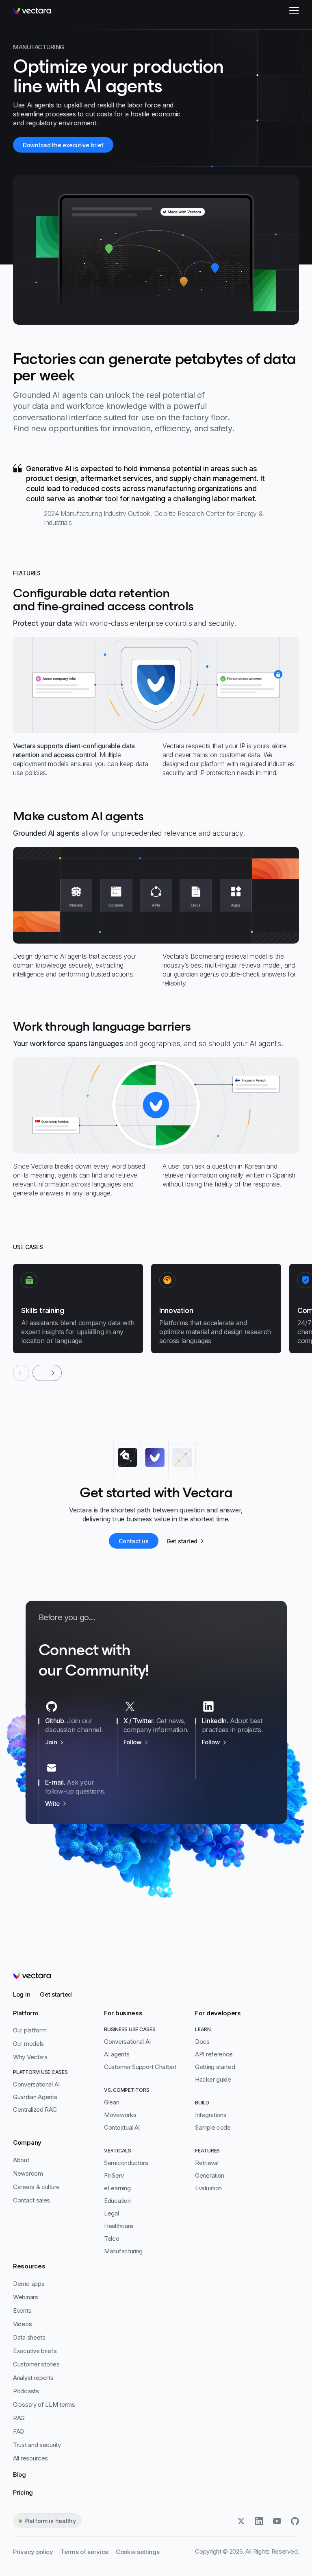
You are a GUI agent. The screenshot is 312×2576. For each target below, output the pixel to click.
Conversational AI (36, 2084)
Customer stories (36, 2364)
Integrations (211, 2115)
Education (117, 2201)
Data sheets (29, 2337)
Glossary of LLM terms (44, 2404)
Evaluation (208, 2188)
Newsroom (28, 2173)
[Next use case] (47, 1373)
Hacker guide (213, 2079)
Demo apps (29, 2284)
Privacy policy (33, 2552)
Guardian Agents (35, 2097)
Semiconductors (126, 2163)
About (21, 2160)
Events (22, 2311)
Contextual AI (122, 2127)
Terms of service (84, 2552)
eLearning (117, 2188)
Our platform (30, 2030)
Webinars (26, 2297)
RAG (19, 2418)
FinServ (114, 2175)
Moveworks (120, 2115)
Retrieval (207, 2163)
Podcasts (26, 2391)
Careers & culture (36, 2187)
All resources (30, 2458)
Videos (22, 2324)
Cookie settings (138, 2552)
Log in (22, 1994)
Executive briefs (35, 2351)
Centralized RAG (35, 2110)
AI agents (117, 2054)
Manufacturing (123, 2251)
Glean (112, 2102)
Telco (112, 2238)
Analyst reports (33, 2378)
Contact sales (31, 2200)
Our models (28, 2044)
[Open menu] (294, 11)
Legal (112, 2213)
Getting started (215, 2067)
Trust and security (37, 2445)
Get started (56, 1994)
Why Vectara (30, 2057)
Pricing (23, 2492)
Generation (210, 2175)
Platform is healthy (50, 2521)
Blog (19, 2474)
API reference (214, 2054)
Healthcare (119, 2226)
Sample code (213, 2127)
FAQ (18, 2431)
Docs (202, 2042)
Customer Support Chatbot (140, 2067)
